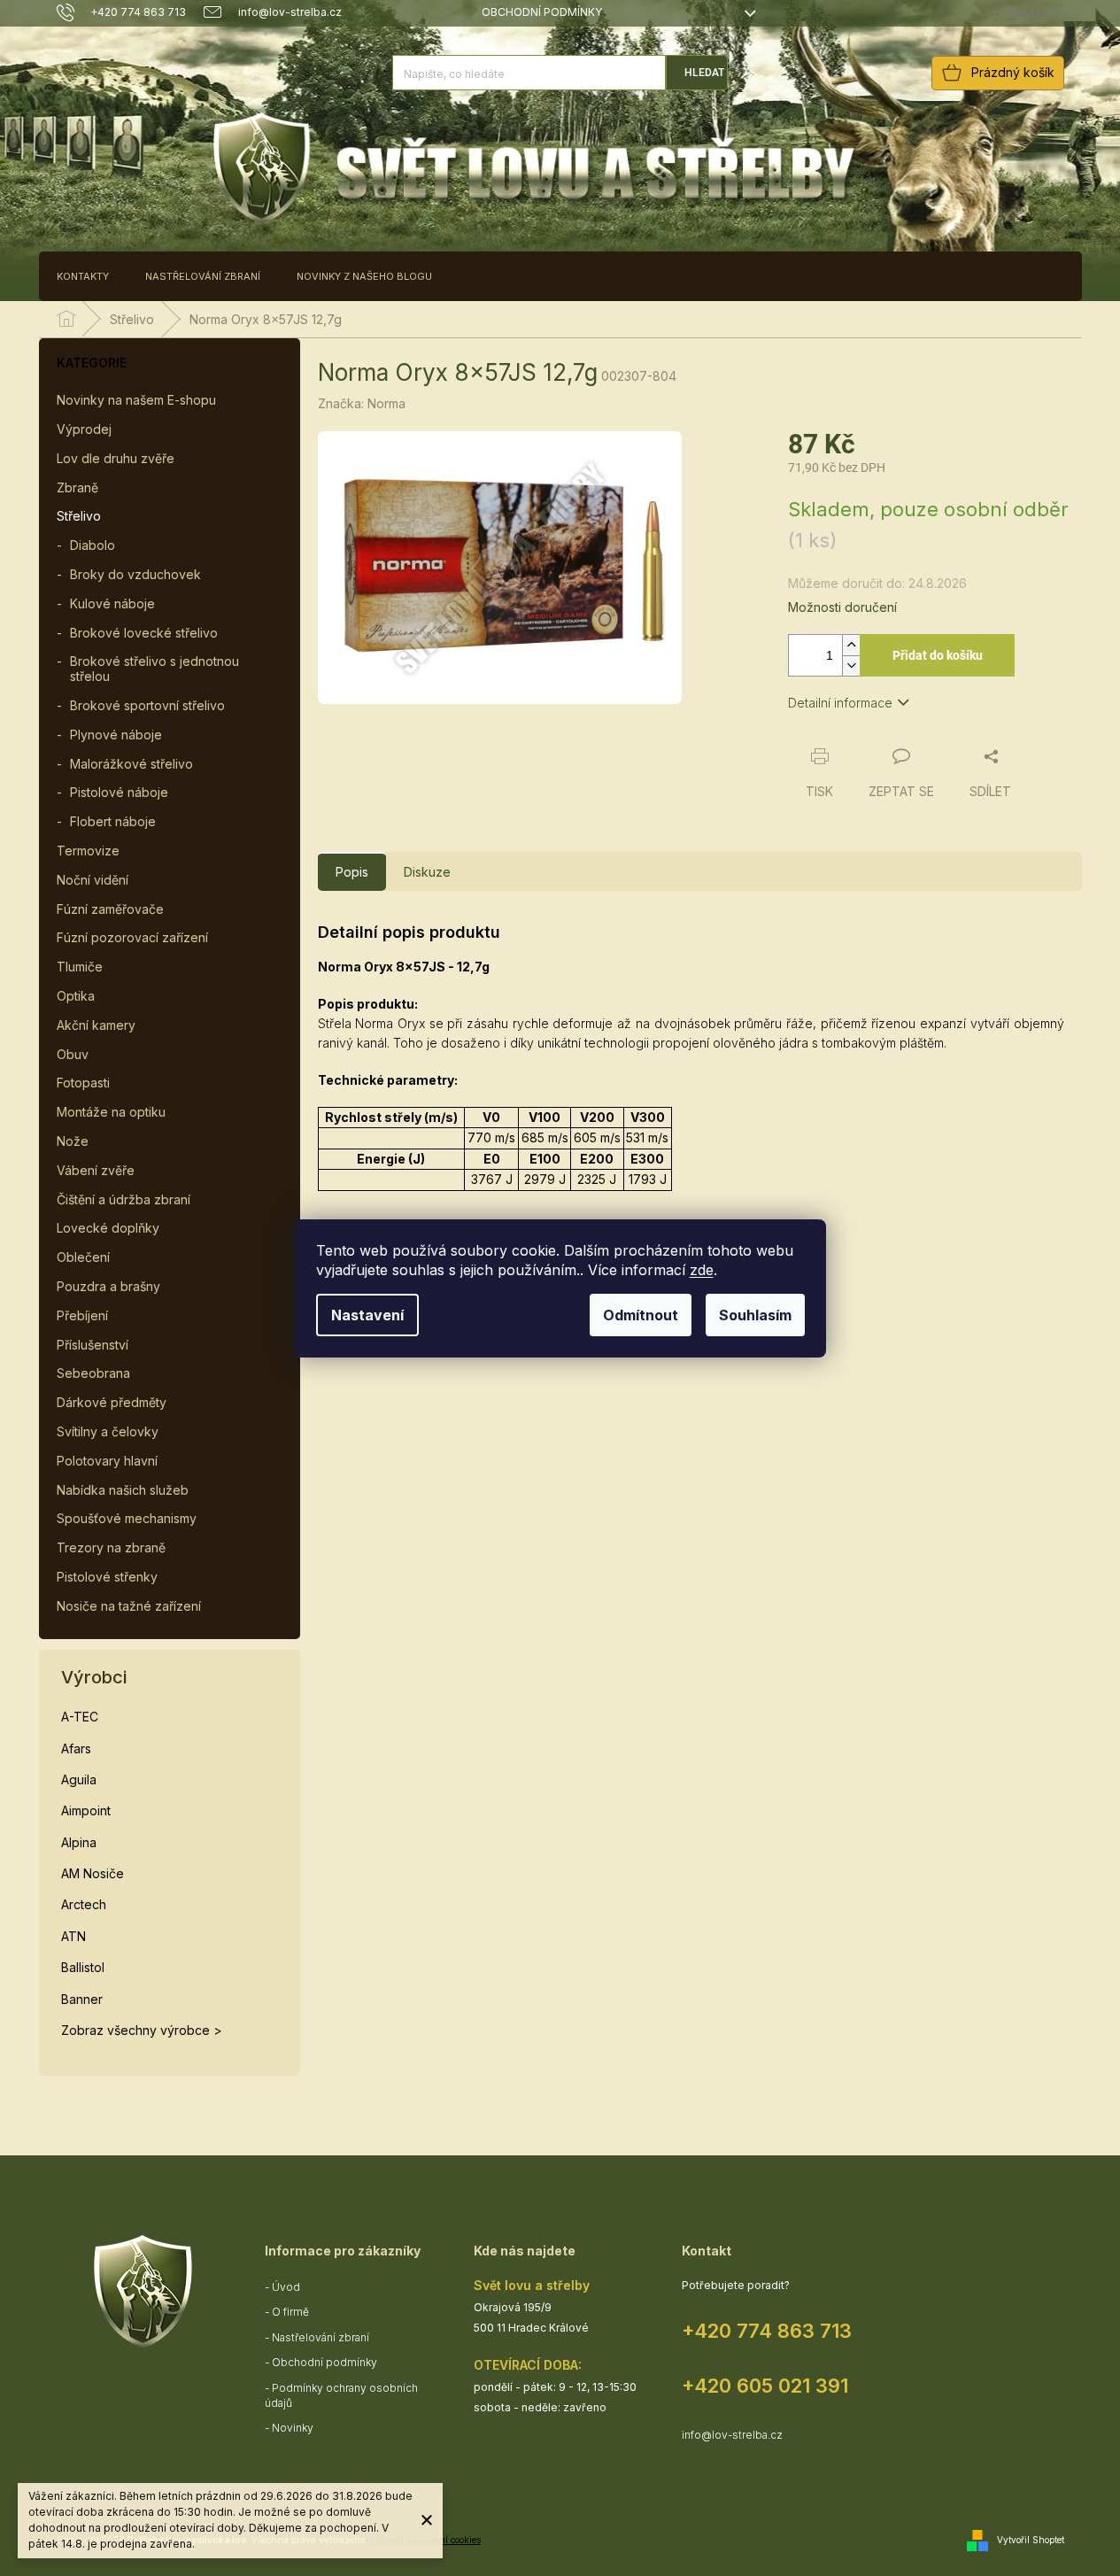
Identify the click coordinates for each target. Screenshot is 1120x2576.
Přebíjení (82, 1315)
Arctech (84, 1904)
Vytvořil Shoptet (1031, 2539)
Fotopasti (83, 1083)
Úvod (286, 2287)
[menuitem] (83, 276)
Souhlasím (755, 1315)
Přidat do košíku (938, 655)
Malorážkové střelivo (131, 764)
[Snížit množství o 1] (851, 665)
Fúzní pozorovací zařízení (132, 937)
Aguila (79, 1779)
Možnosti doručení (842, 607)
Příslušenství (93, 1345)
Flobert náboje (113, 821)
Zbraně (77, 487)
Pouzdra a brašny (108, 1286)
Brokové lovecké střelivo (144, 633)
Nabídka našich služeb (123, 1490)
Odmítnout (641, 1315)
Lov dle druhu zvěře (116, 458)
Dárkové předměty (112, 1402)
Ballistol (83, 1967)
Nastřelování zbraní (321, 2337)
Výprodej (84, 429)
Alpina (79, 1842)
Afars (76, 1748)
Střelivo (79, 516)
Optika (76, 996)
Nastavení (367, 1315)
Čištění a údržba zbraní (124, 1199)
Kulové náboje (112, 603)
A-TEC (80, 1717)
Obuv (73, 1054)
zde (702, 1270)
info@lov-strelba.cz (732, 2435)
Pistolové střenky (107, 1577)
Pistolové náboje (119, 792)
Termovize (88, 851)
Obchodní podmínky (542, 12)
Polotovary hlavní (107, 1461)
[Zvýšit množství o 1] (851, 645)
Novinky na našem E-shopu (136, 400)
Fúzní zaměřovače (110, 909)
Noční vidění (93, 880)
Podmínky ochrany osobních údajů (341, 2395)
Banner (82, 1999)
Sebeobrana (93, 1373)
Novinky (293, 2428)
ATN (73, 1936)
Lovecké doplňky (108, 1228)
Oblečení (83, 1257)
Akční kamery (96, 1025)
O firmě (290, 2312)
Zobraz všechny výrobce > (142, 2030)
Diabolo (93, 545)
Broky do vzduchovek (135, 574)
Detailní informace (840, 703)
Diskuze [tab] (427, 872)
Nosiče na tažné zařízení (129, 1606)
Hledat (704, 73)
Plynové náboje (116, 735)
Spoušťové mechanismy (127, 1518)
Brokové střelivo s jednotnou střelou (154, 669)
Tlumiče (80, 967)
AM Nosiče (93, 1873)
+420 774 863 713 (767, 2331)
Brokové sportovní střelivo (147, 705)
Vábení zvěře (96, 1170)
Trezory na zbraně (111, 1547)
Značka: (362, 403)
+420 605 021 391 (765, 2386)
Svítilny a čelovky (108, 1431)
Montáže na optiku (111, 1112)
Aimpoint (86, 1810)
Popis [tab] (352, 872)
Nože (73, 1141)
